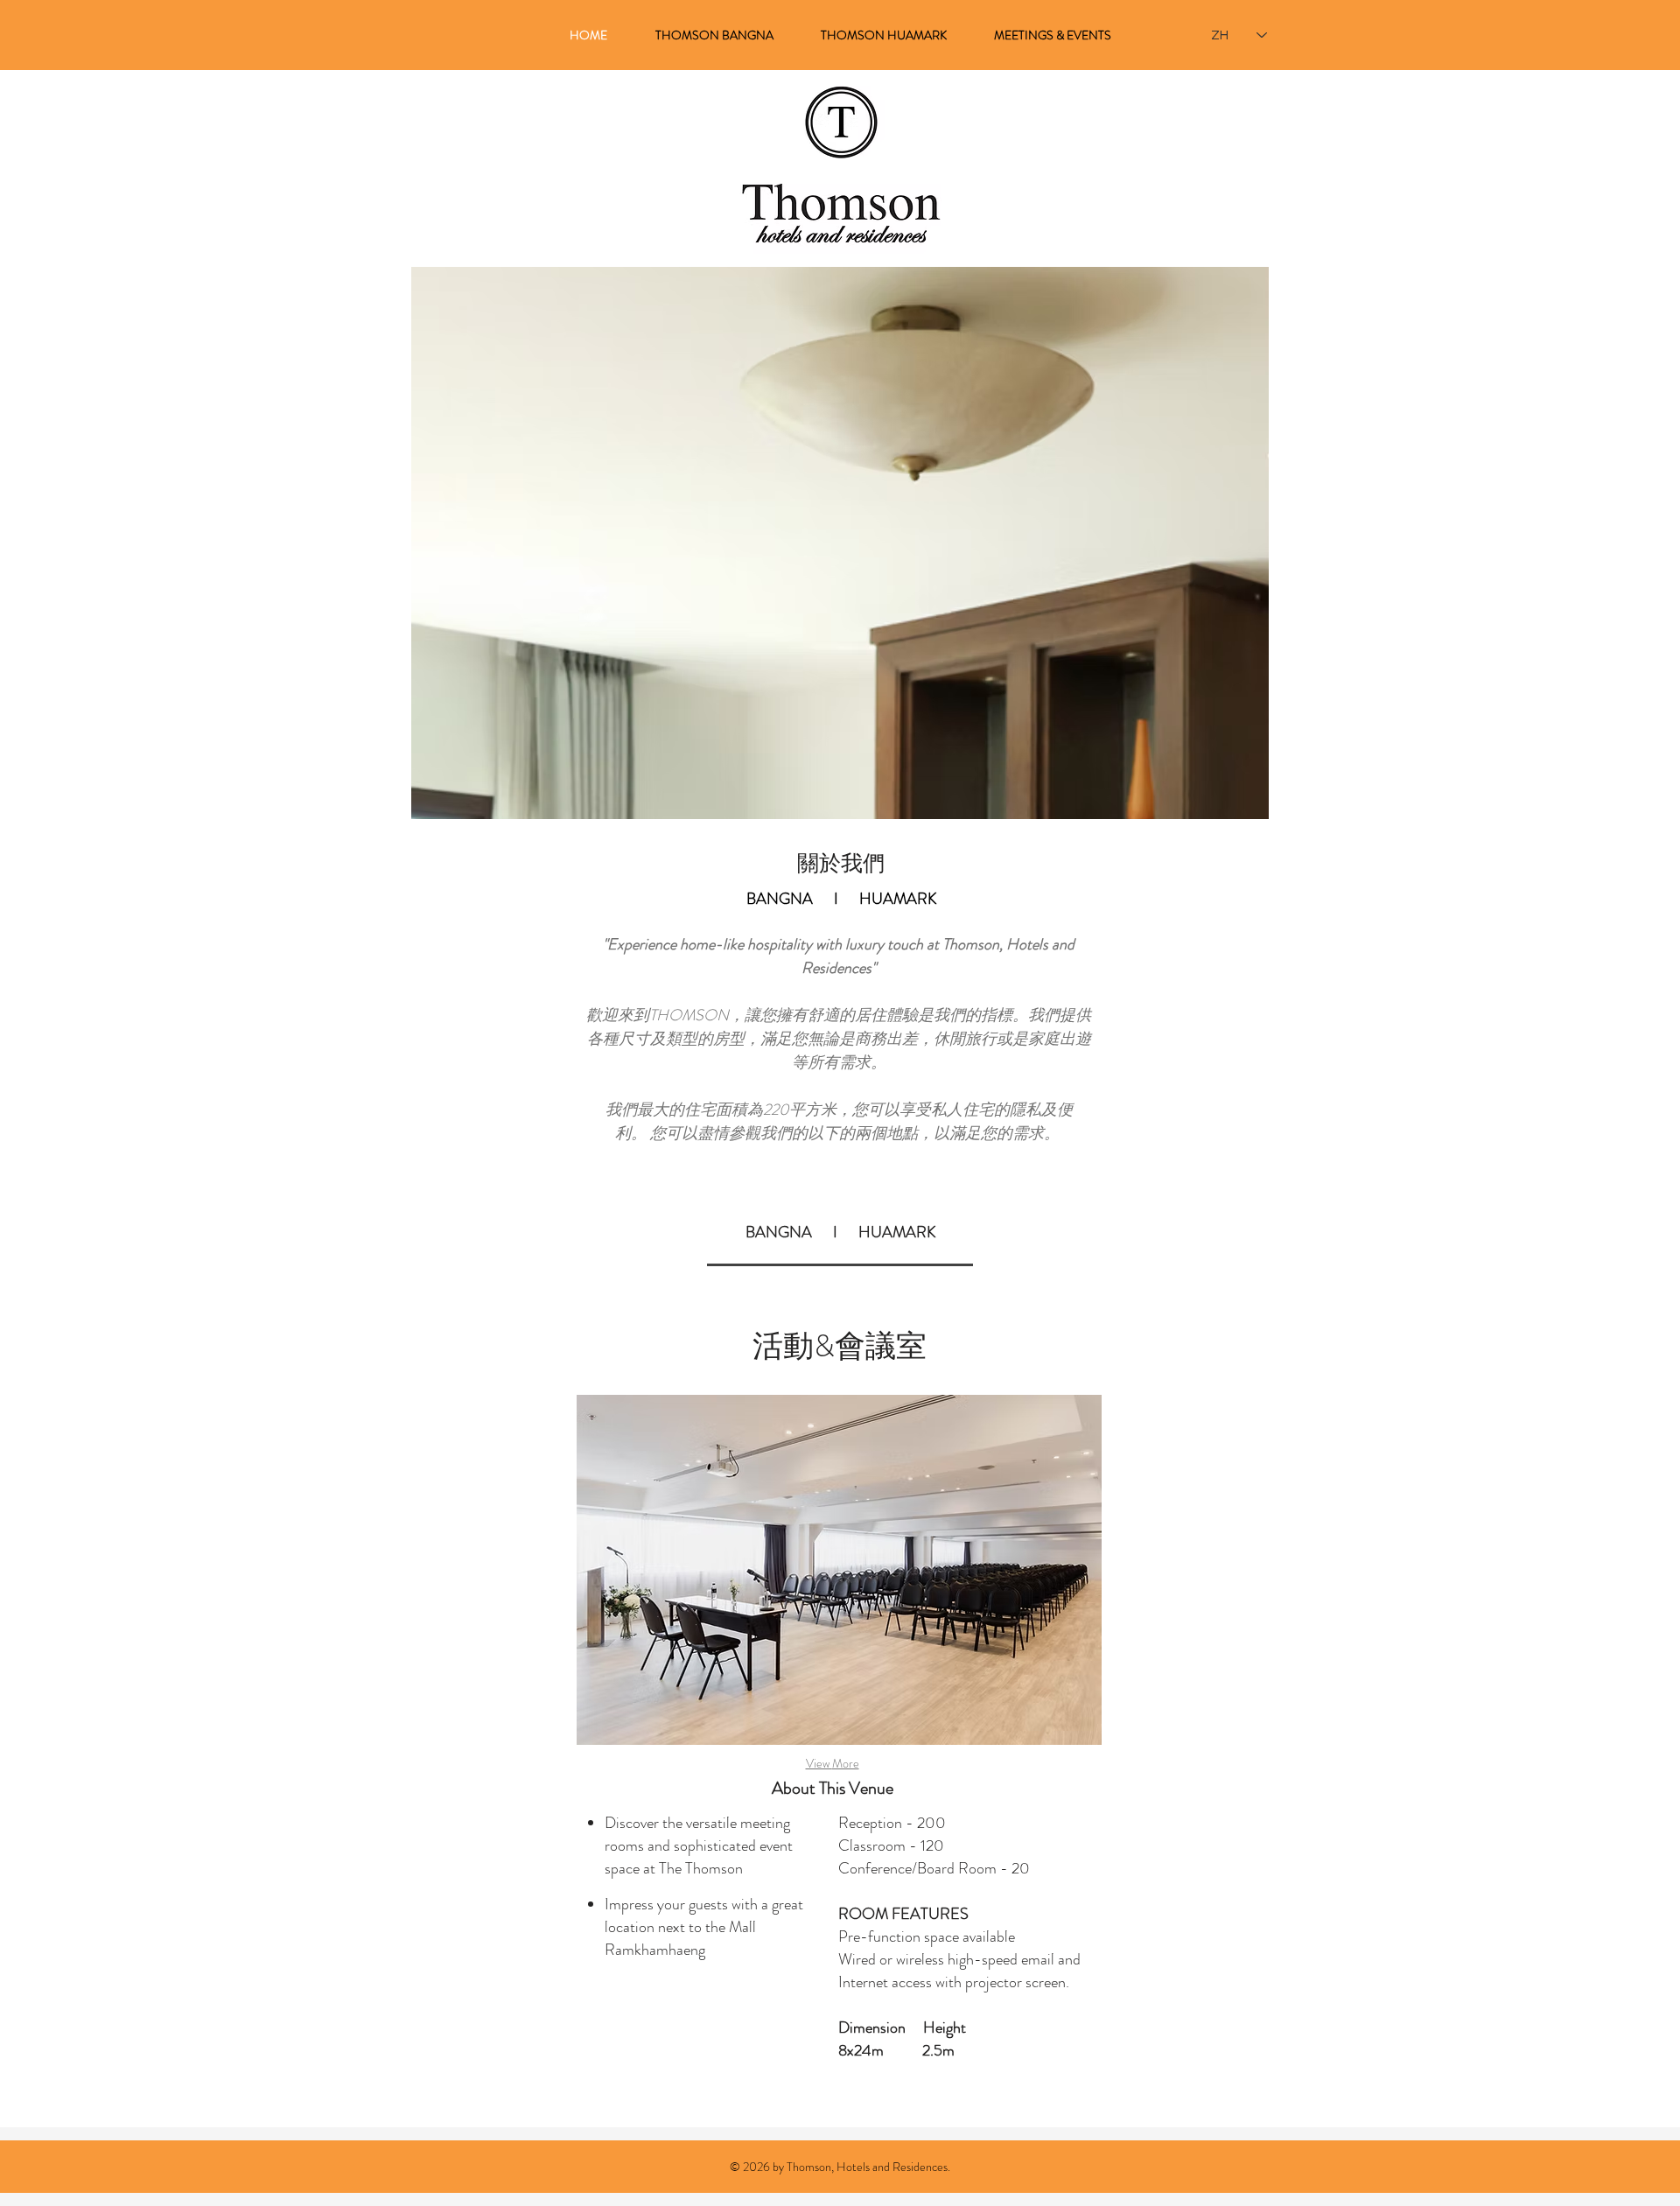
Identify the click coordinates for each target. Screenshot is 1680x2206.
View (819, 1763)
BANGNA (780, 899)
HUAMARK (898, 899)
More (846, 1763)
